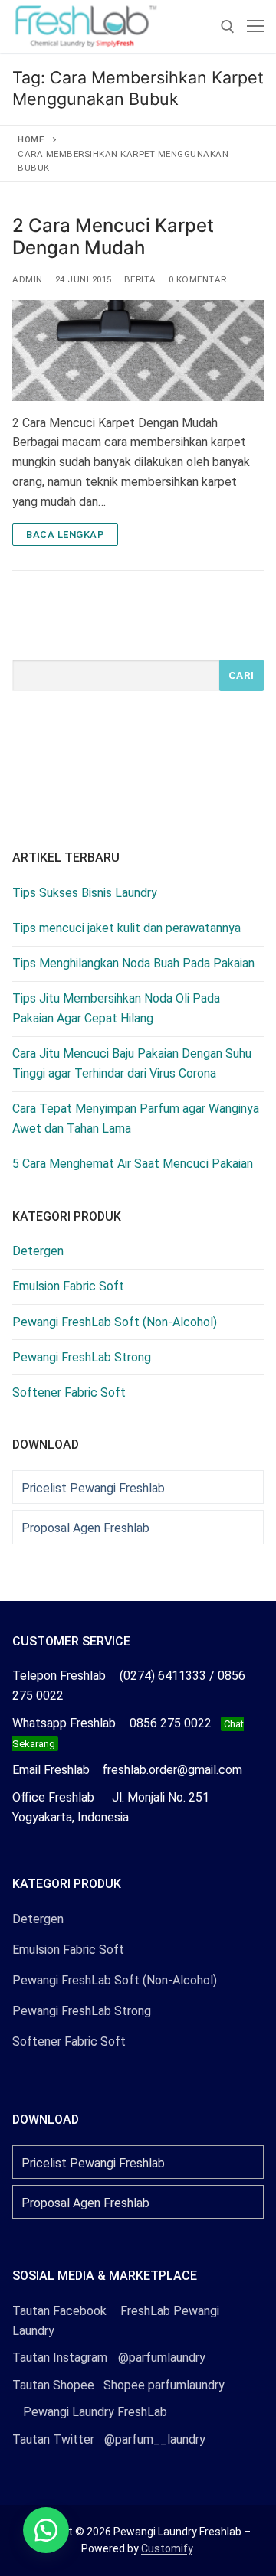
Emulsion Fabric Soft (68, 1286)
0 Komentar (198, 279)
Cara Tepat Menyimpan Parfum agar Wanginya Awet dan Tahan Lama (136, 1118)
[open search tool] (228, 27)
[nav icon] (255, 27)
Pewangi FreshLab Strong (82, 1357)
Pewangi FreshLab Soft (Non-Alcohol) (115, 1322)
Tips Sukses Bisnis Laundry (85, 893)
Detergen (38, 1251)
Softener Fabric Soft (69, 1392)
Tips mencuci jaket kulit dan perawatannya (127, 928)
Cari (242, 675)
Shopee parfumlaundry (118, 2385)
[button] (46, 2530)
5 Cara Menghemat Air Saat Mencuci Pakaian (133, 1164)
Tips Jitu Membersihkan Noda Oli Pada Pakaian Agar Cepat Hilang (116, 1008)
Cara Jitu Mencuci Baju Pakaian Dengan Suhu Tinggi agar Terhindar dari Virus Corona (132, 1063)
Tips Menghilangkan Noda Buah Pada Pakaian (133, 963)
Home (31, 139)
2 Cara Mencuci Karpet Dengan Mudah (113, 236)
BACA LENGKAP (65, 535)
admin (28, 279)
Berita (140, 279)
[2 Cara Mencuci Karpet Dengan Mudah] (138, 350)
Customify (167, 2548)
